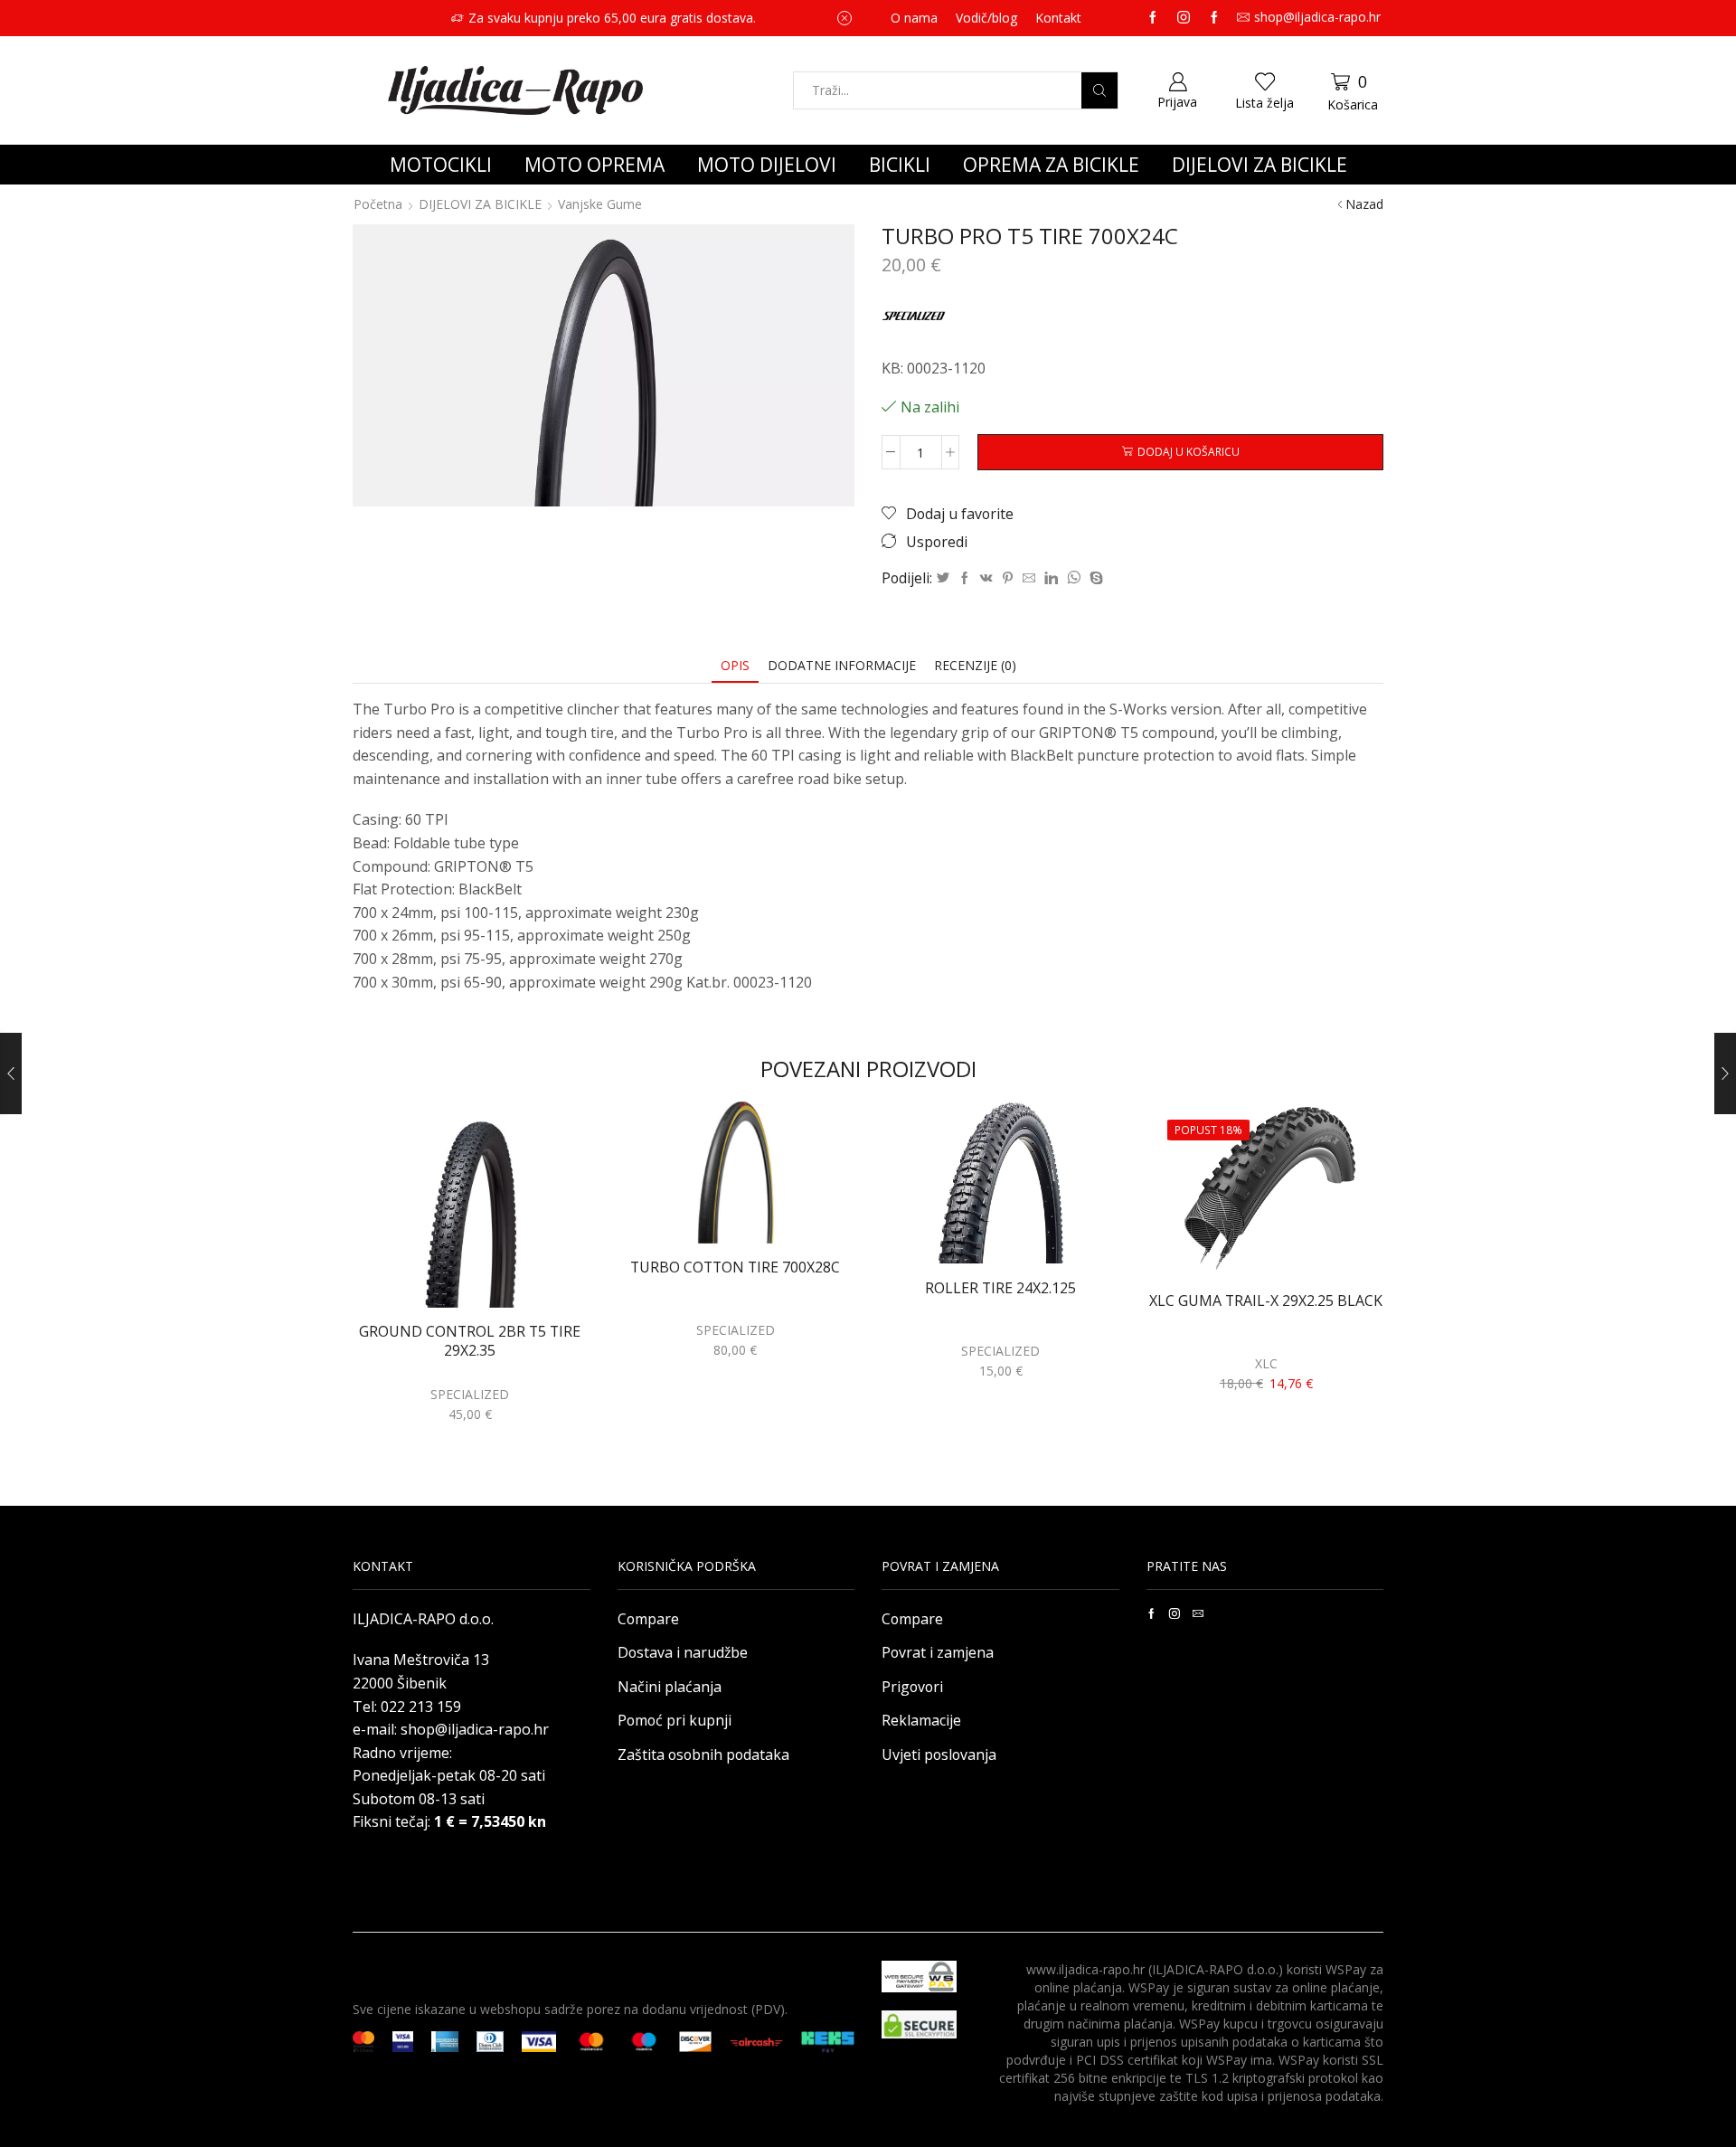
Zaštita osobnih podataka (703, 1754)
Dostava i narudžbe (683, 1652)
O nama (914, 18)
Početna (378, 204)
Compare (648, 1619)
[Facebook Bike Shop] (1153, 18)
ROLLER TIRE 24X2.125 (1000, 1288)
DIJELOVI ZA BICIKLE (1260, 165)
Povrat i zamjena (938, 1652)
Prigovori (912, 1687)
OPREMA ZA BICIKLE (1051, 165)
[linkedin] (1051, 578)
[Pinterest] (1008, 578)
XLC (1266, 1363)
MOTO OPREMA (594, 165)
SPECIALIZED (470, 1394)
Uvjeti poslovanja (939, 1754)
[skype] (1094, 578)
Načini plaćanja (670, 1687)
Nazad (1364, 204)
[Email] (1198, 1613)
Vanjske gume (600, 204)
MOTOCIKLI (441, 165)
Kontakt (1058, 18)
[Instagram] (1184, 18)
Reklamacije (921, 1720)
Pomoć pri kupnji (675, 1720)
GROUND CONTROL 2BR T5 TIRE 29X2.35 (470, 1341)
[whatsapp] (1074, 578)
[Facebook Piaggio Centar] (1214, 18)
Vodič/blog (986, 18)
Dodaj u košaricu (1189, 451)
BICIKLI (900, 165)
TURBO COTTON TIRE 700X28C (735, 1267)
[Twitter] (943, 578)
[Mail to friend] (1029, 578)
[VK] (986, 578)
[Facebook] (965, 578)
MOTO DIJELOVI (767, 165)
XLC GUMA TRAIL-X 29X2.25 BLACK (1266, 1301)
